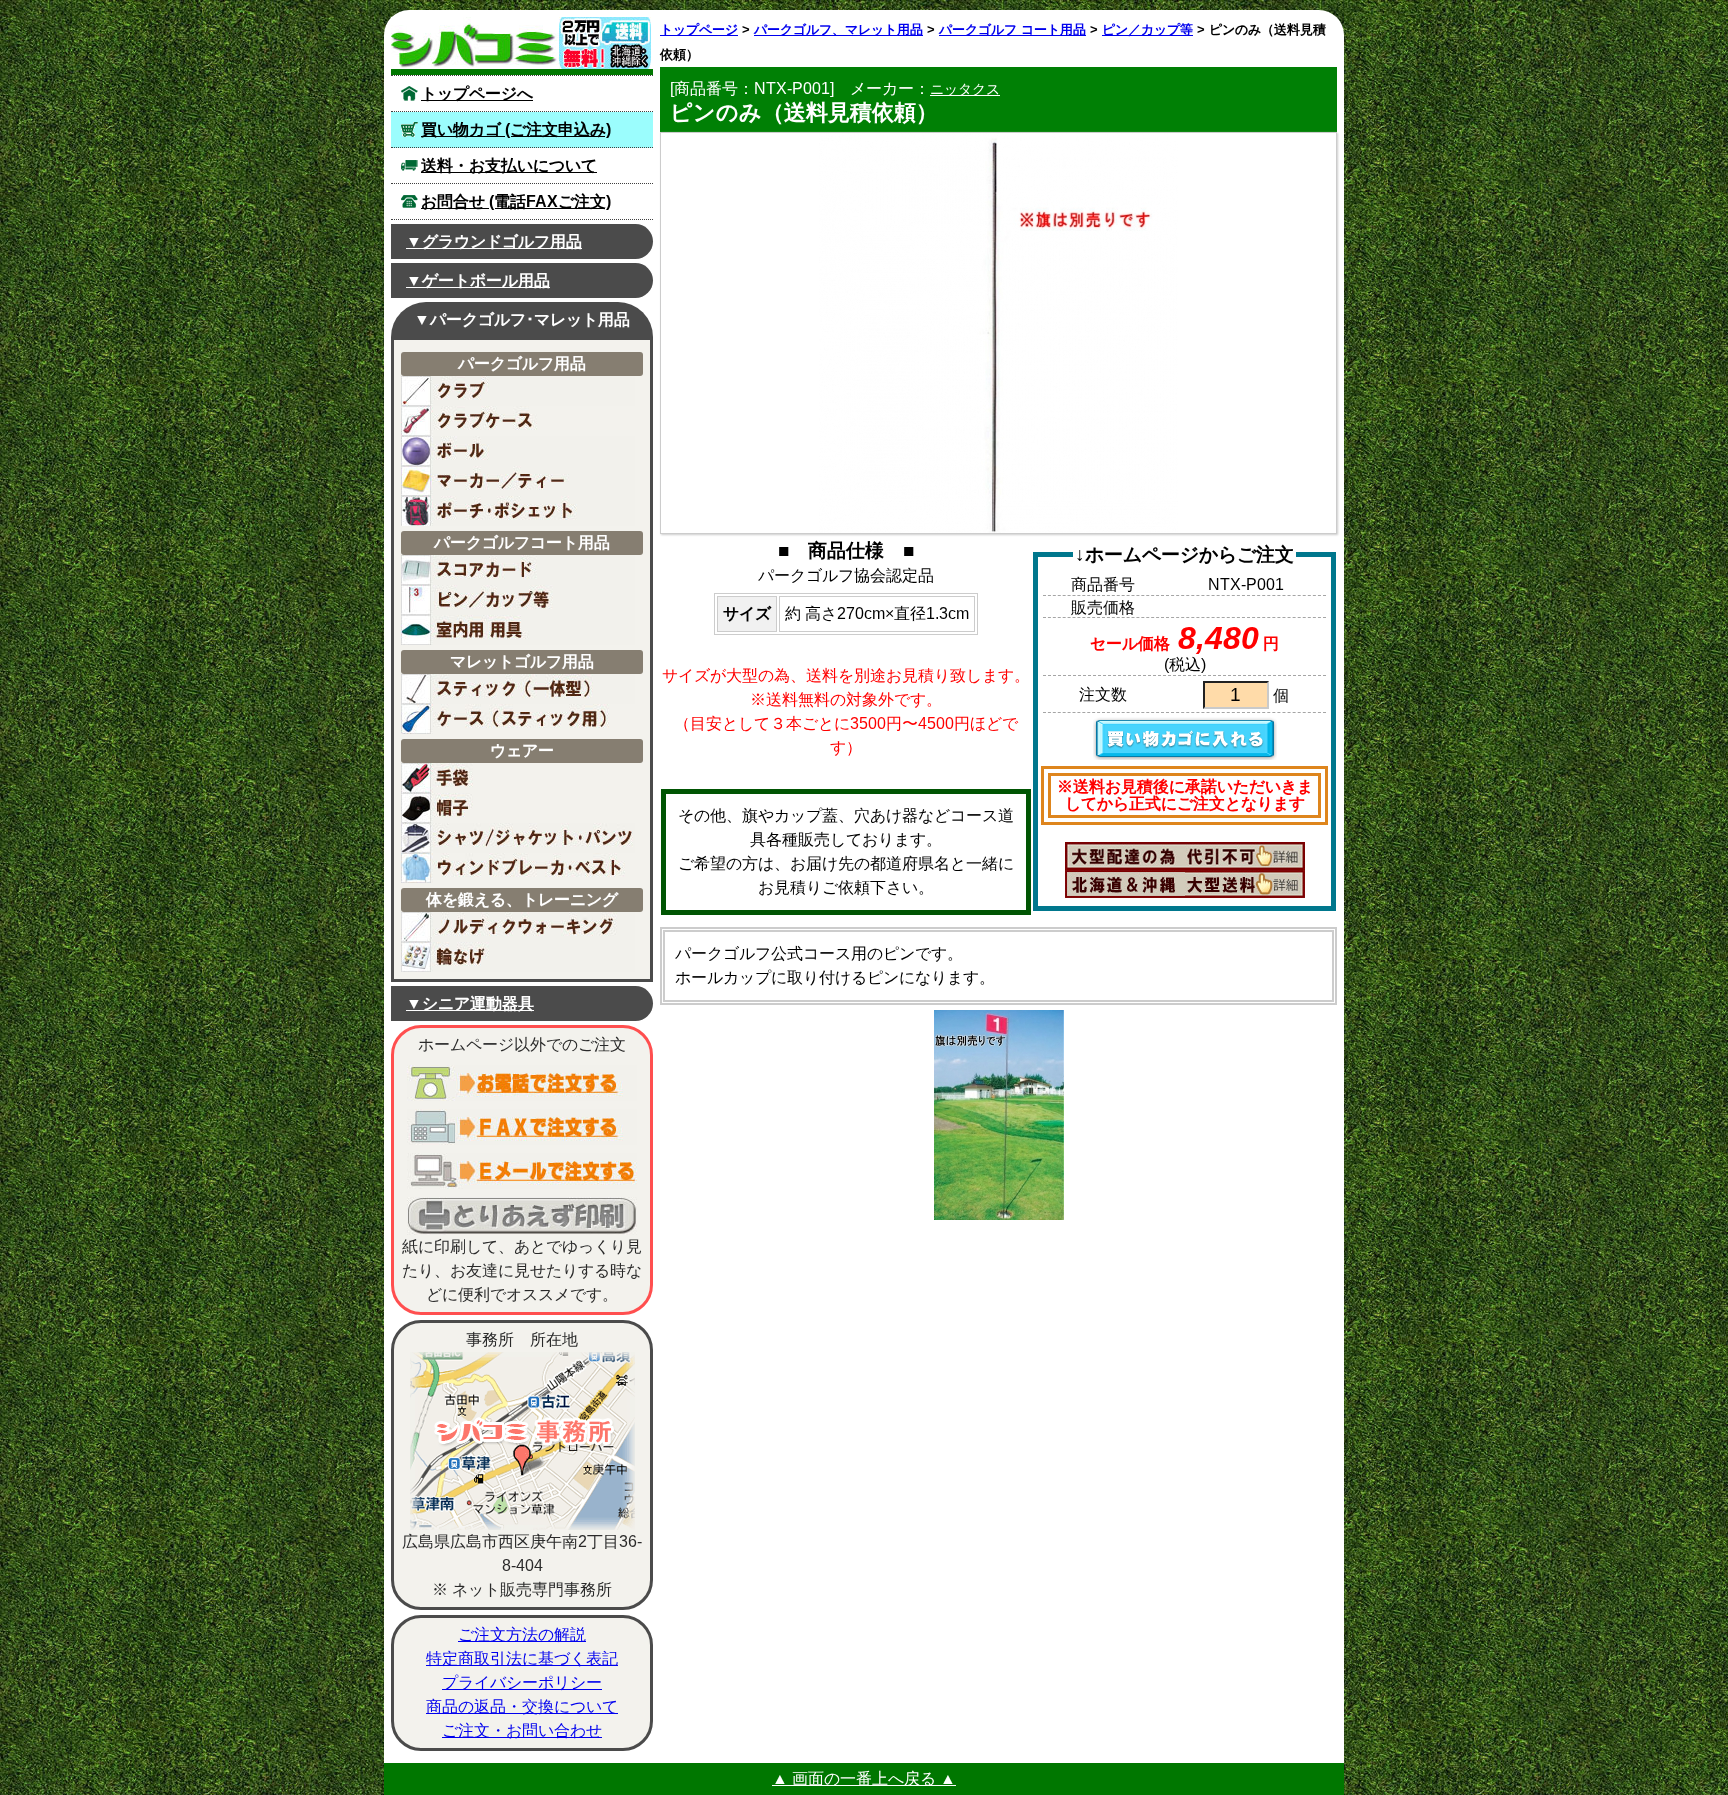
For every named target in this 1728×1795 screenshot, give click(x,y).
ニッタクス (965, 89)
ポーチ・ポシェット (518, 511)
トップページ (699, 29)
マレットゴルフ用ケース (518, 719)
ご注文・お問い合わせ (522, 1730)
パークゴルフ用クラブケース (518, 421)
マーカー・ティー (518, 481)
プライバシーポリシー (522, 1682)
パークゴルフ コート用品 (1012, 29)
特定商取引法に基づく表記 (522, 1658)
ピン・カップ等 (518, 600)
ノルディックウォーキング (518, 927)
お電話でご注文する (522, 1083)
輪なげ (518, 957)
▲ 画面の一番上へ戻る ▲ (864, 1778)
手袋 (518, 778)
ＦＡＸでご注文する (522, 1127)
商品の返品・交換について (522, 1706)
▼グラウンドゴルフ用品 (494, 241)
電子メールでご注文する (522, 1171)
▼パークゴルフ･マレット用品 (522, 319)
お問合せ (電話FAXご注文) (516, 201)
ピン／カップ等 (1147, 29)
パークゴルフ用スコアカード (518, 570)
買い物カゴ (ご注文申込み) (516, 129)
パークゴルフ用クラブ (518, 391)
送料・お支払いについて (509, 165)
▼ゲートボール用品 (478, 280)
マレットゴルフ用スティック (518, 689)
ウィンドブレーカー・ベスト (518, 868)
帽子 (518, 808)
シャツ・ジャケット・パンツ (518, 838)
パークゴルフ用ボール (518, 451)
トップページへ (477, 93)
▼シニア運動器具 (470, 1003)
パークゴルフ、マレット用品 (838, 29)
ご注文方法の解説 (522, 1634)
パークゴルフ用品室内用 (518, 630)
